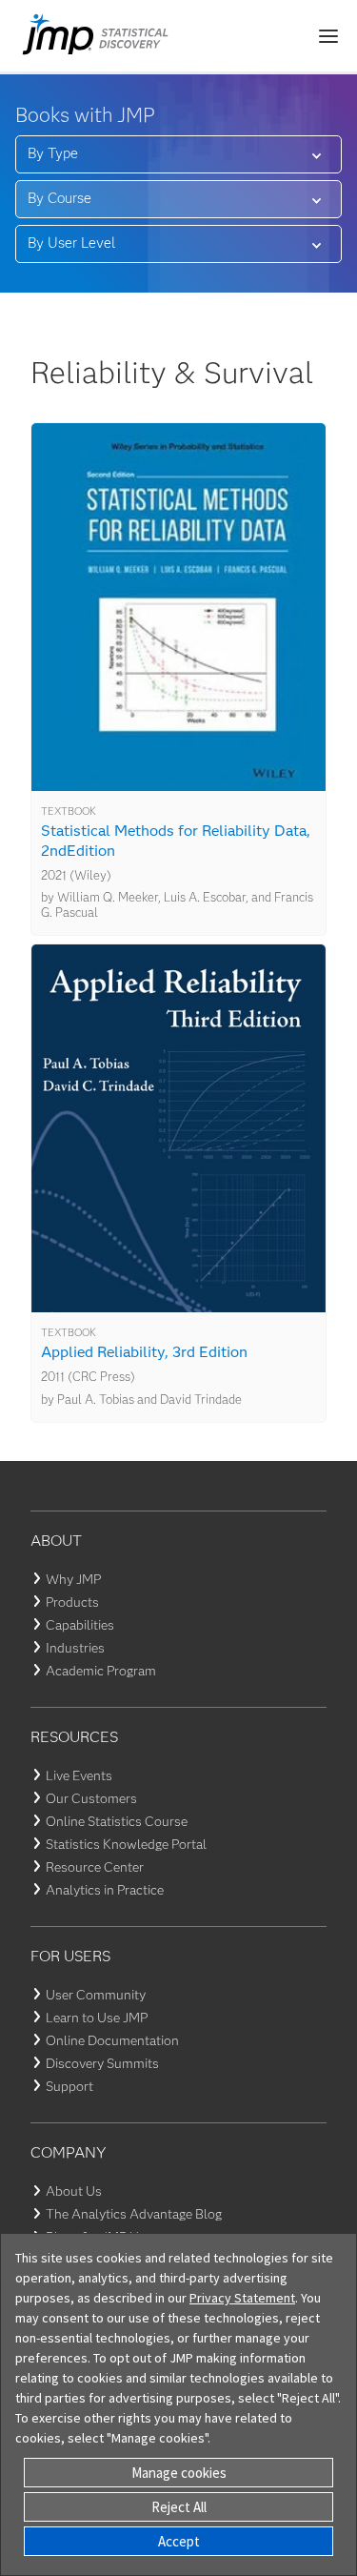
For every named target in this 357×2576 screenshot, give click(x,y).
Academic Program (101, 1671)
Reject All (179, 2507)
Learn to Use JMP (97, 2018)
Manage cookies (179, 2473)
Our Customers (91, 1798)
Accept (179, 2541)
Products (72, 1602)
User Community (96, 1995)
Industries (75, 1648)
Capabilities (80, 1625)
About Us (74, 2191)
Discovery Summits (102, 2063)
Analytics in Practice (105, 1890)
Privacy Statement (242, 2298)
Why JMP (73, 1579)
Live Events (79, 1775)
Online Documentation (112, 2040)
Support (69, 2086)
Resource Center (95, 1867)
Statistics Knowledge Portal (126, 1844)
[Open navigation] (328, 36)
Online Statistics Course (117, 1821)
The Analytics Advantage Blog (134, 2214)
